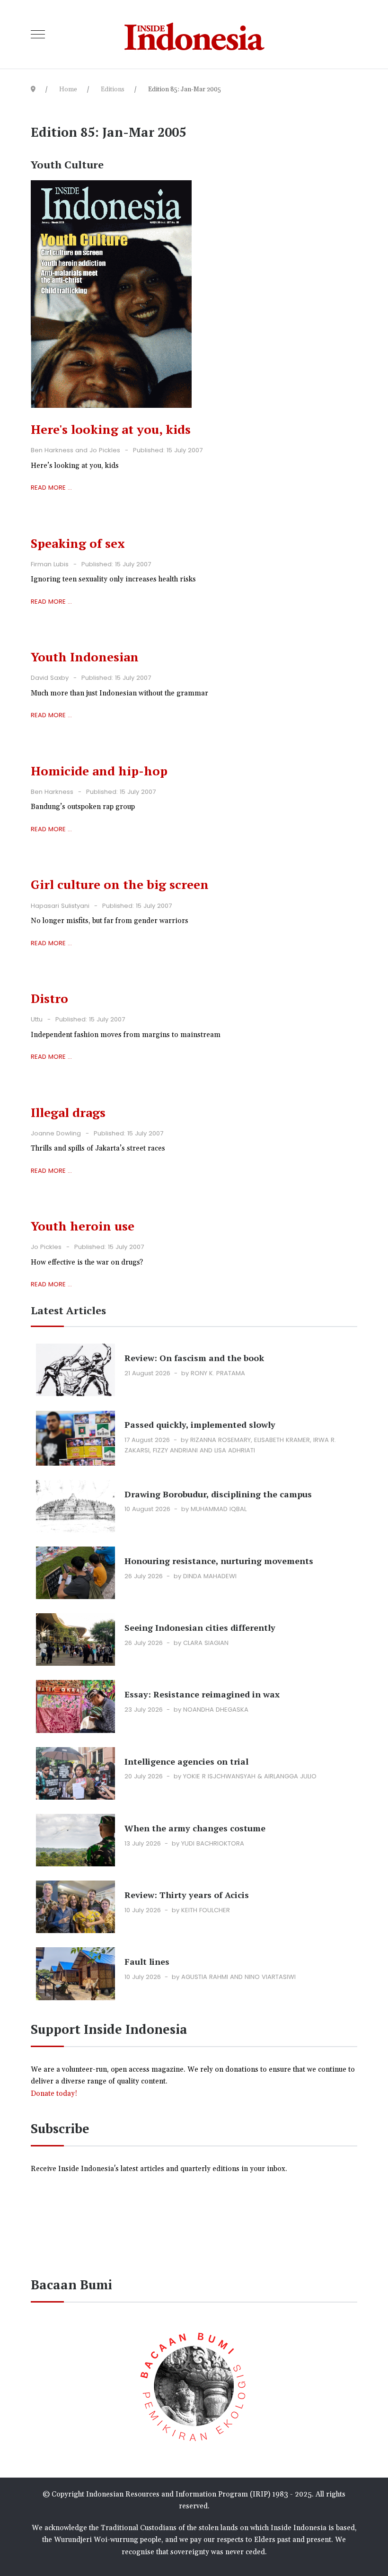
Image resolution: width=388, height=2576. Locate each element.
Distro (49, 998)
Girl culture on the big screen (120, 884)
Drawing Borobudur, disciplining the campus (218, 1494)
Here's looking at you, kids (111, 429)
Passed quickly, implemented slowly (200, 1424)
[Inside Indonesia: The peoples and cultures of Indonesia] (194, 34)
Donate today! (55, 2094)
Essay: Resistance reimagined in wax (202, 1694)
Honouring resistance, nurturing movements (219, 1561)
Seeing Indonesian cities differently (200, 1627)
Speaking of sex (78, 543)
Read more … (51, 488)
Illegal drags (68, 1112)
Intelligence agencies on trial (186, 1761)
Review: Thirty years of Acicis (187, 1895)
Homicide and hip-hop (99, 771)
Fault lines (147, 1961)
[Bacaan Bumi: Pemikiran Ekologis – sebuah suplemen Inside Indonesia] (194, 2385)
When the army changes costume (195, 1828)
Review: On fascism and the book (194, 1358)
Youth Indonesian (85, 657)
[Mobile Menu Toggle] (38, 35)
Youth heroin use (83, 1226)
